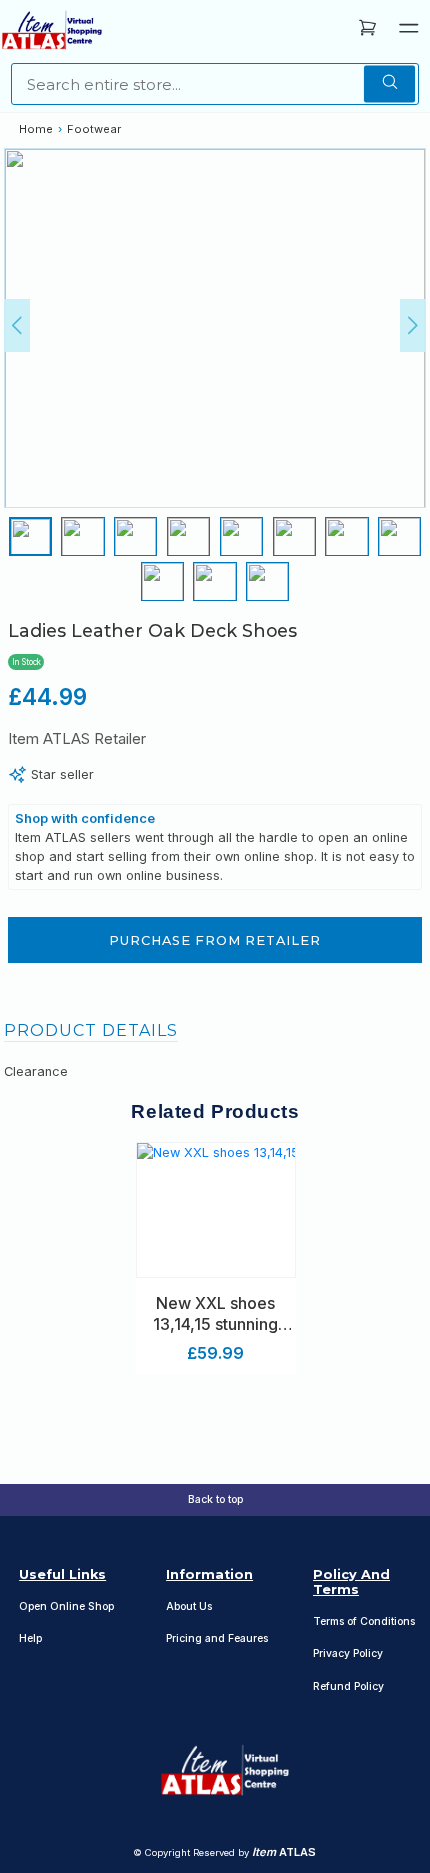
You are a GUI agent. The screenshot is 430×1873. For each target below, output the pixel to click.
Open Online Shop (66, 1606)
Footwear (94, 129)
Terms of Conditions (364, 1621)
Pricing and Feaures (217, 1638)
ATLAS (284, 1852)
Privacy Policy (348, 1653)
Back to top (215, 1499)
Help (30, 1638)
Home (36, 129)
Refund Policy (348, 1686)
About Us (189, 1606)
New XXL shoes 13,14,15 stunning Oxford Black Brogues (215, 1314)
